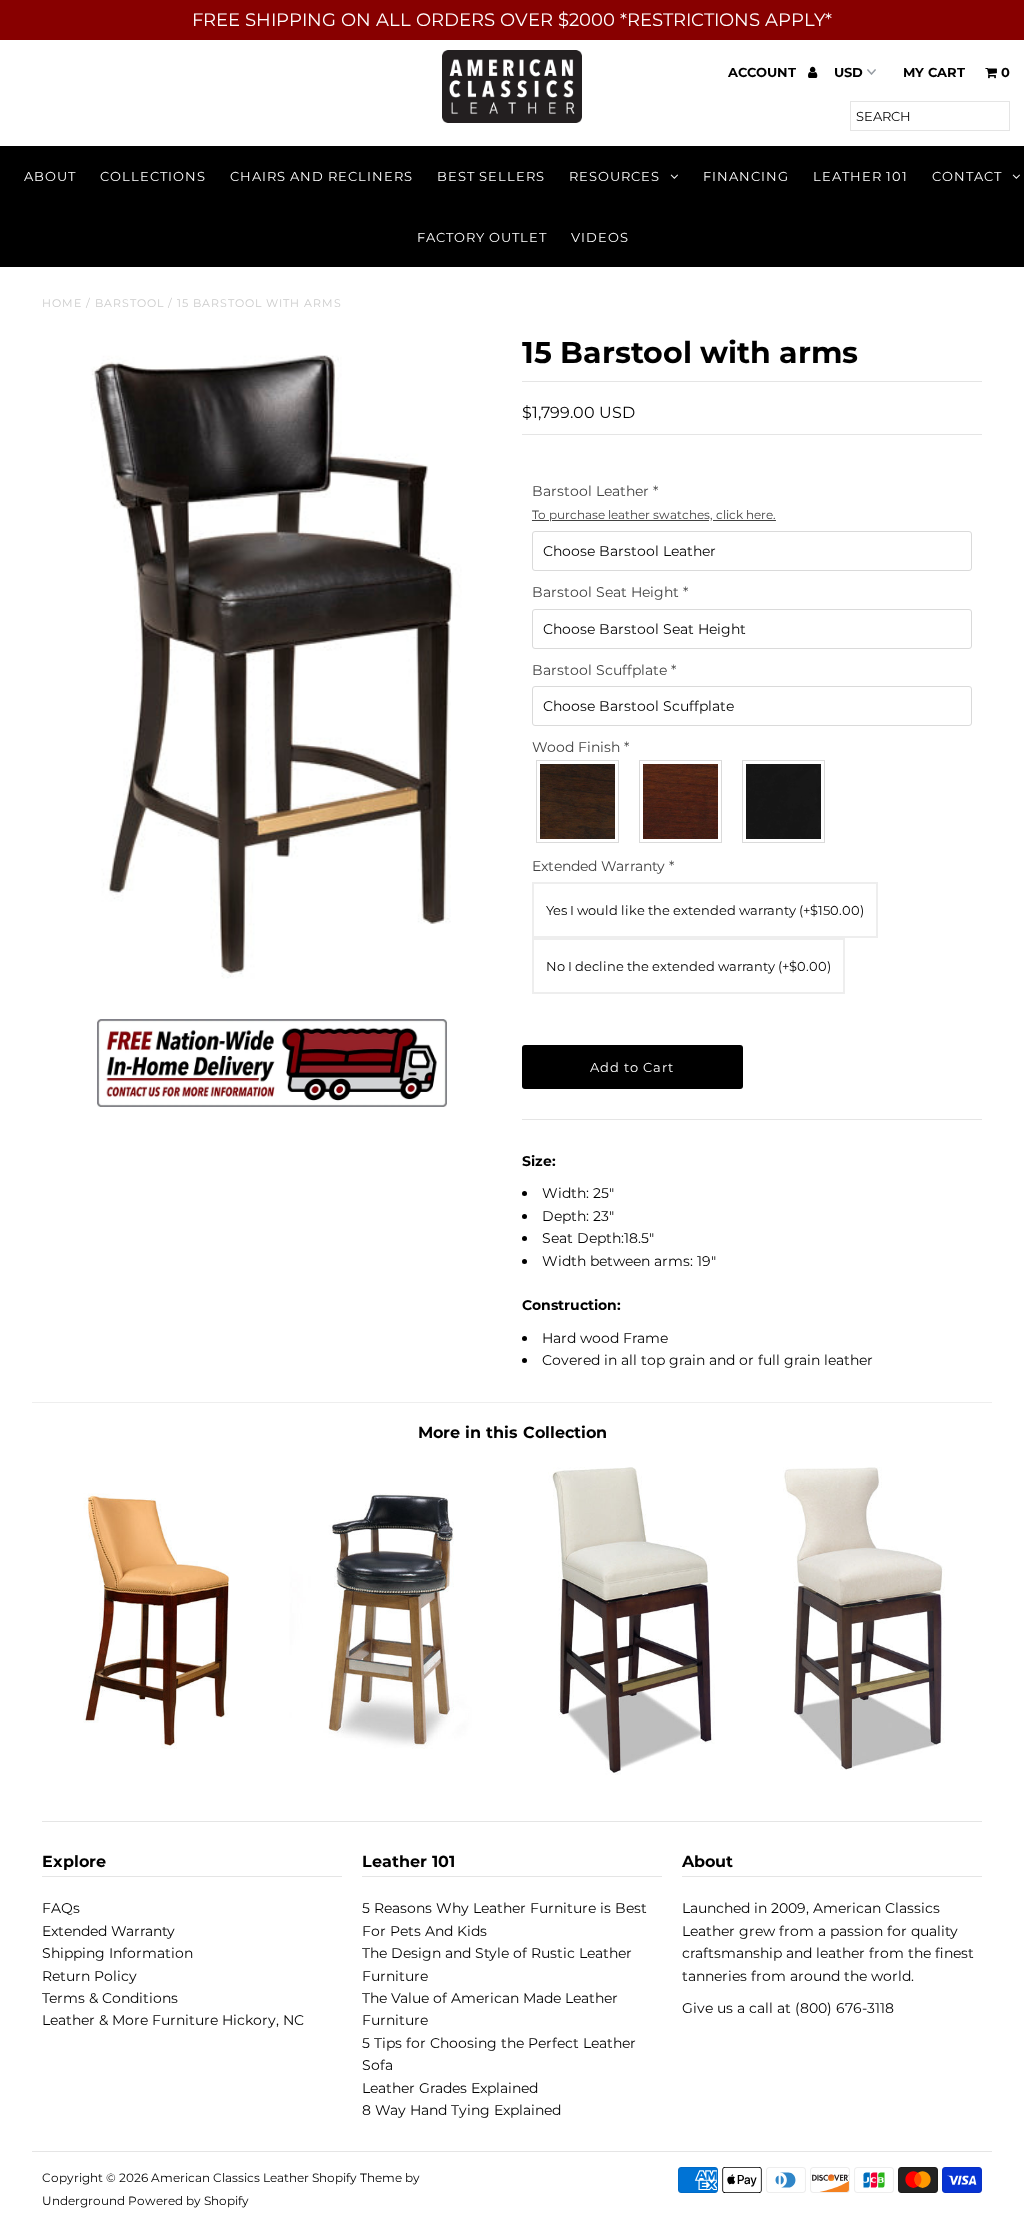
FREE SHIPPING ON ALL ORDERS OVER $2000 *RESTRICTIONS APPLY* (512, 20)
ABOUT (50, 176)
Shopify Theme (357, 2177)
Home (62, 303)
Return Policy (89, 1976)
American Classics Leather (230, 2177)
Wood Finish (580, 747)
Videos (600, 237)
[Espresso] (784, 801)
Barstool (129, 303)
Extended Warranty (603, 866)
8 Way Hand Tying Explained (461, 2110)
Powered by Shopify (188, 2200)
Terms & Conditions (110, 1998)
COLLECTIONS (153, 176)
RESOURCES (614, 176)
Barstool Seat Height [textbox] (610, 592)
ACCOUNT (764, 72)
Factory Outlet (482, 237)
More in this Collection (512, 1432)
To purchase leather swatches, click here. (654, 514)
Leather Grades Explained (450, 2088)
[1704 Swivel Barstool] (394, 1770)
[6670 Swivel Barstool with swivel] (864, 1770)
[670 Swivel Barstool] (159, 1770)
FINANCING (746, 176)
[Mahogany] (681, 801)
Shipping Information (117, 1953)
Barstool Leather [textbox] (654, 501)
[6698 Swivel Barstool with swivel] (629, 1770)
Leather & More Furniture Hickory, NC (173, 2020)
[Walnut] (578, 801)
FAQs (61, 1908)
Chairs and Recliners (321, 176)
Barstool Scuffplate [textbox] (604, 670)
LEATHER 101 (860, 176)
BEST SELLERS (491, 176)
